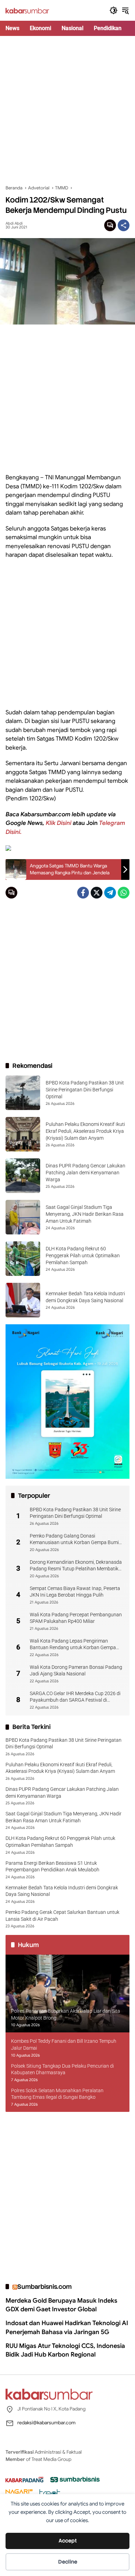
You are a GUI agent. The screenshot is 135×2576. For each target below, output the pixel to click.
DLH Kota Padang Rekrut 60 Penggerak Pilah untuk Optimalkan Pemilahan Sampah (83, 1255)
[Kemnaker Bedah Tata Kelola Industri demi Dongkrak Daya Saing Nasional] (23, 1300)
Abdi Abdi (14, 223)
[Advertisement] (67, 110)
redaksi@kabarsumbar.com (46, 2423)
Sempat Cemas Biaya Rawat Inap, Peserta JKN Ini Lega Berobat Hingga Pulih (75, 1592)
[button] (114, 10)
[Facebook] (83, 893)
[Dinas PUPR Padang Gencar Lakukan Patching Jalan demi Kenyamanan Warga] (23, 1176)
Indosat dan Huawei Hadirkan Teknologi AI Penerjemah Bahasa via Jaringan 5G (67, 2327)
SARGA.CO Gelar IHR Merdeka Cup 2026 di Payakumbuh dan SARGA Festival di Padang (75, 1697)
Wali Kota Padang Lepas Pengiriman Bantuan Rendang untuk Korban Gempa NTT (73, 1645)
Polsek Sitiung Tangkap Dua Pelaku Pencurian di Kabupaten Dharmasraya (62, 2069)
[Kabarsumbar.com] (27, 10)
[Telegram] (110, 893)
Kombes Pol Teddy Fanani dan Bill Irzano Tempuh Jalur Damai (64, 2044)
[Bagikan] (124, 225)
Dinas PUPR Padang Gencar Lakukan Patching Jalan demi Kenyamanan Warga (85, 1172)
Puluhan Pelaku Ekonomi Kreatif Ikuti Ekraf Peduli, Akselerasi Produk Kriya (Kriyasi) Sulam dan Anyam (85, 1131)
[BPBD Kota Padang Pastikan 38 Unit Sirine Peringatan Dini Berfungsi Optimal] (23, 1093)
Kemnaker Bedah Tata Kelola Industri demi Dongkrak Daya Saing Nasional (62, 1891)
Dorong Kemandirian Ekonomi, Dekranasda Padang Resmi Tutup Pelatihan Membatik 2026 (76, 1566)
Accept (68, 2541)
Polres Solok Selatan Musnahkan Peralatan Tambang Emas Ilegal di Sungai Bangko (57, 2094)
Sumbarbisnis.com (44, 2287)
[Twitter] (97, 893)
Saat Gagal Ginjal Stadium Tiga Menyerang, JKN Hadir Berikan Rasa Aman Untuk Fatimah (85, 1214)
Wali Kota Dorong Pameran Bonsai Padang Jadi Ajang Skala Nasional (76, 1671)
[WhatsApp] (124, 893)
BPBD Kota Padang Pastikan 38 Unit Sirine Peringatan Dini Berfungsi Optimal (85, 1089)
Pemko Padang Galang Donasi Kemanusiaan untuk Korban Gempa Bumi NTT (74, 1540)
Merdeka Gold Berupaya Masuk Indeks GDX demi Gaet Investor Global (61, 2305)
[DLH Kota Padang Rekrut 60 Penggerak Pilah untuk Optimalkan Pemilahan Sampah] (23, 1259)
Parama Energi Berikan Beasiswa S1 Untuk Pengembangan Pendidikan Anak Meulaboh (52, 1867)
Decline (68, 2562)
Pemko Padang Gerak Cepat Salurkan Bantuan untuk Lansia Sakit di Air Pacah (62, 1916)
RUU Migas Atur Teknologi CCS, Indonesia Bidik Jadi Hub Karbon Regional (65, 2350)
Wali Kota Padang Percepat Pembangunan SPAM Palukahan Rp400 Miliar (76, 1618)
